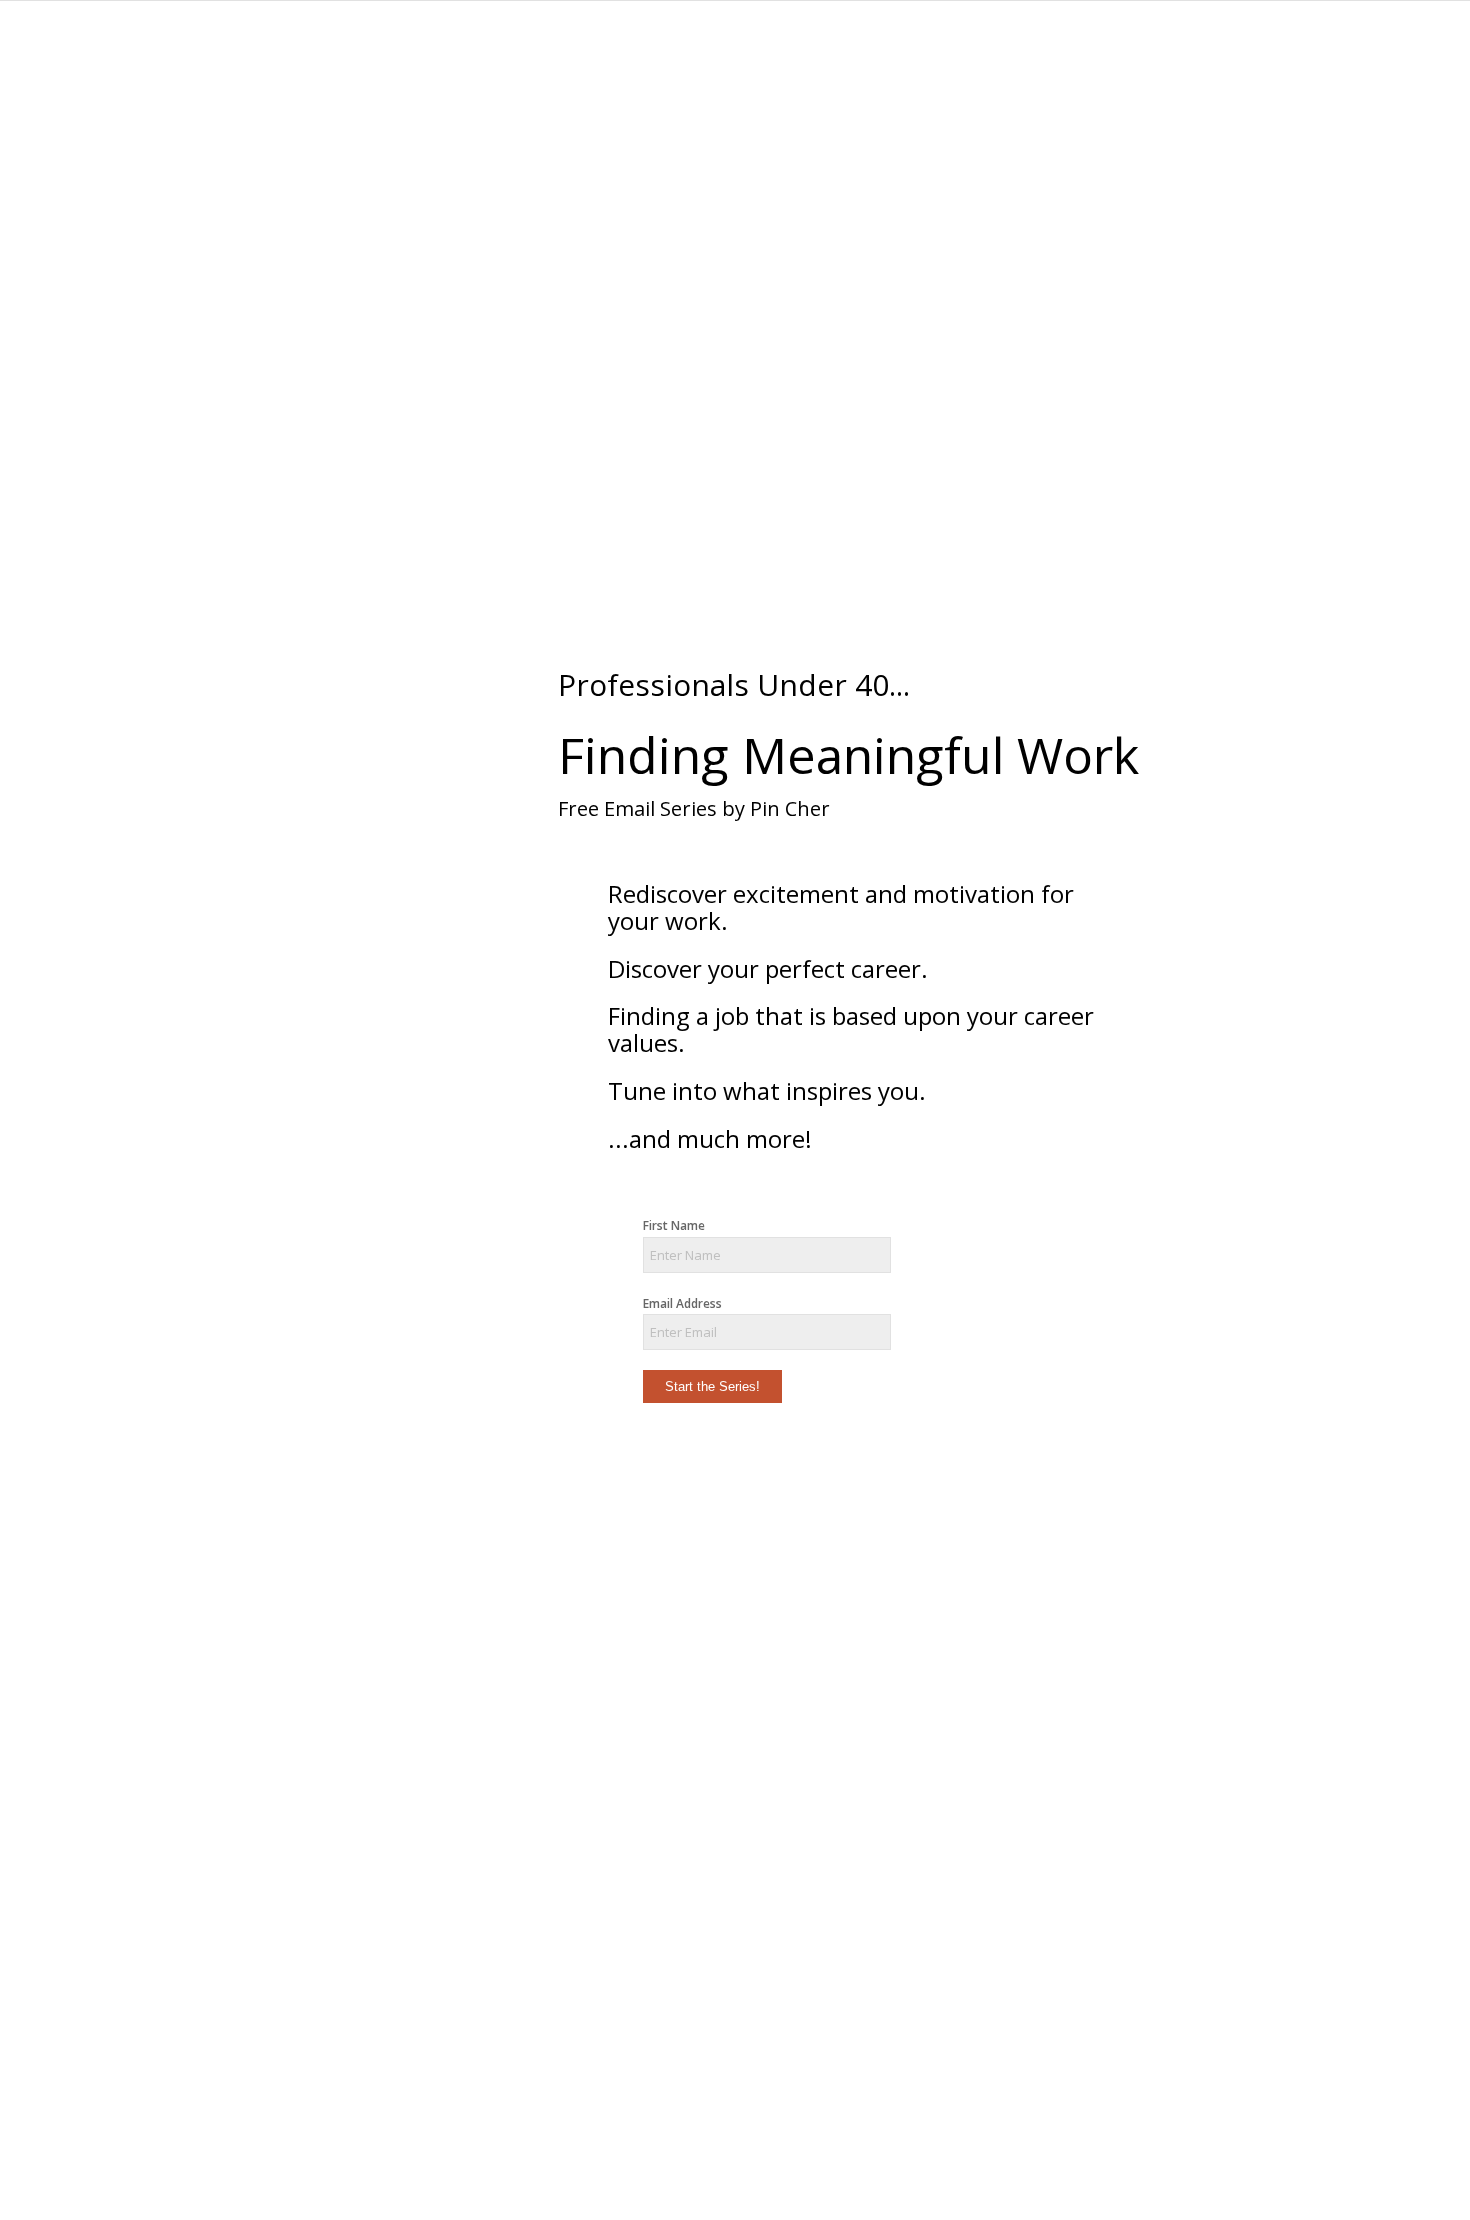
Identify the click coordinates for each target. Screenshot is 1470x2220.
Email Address (682, 1303)
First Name (674, 1225)
